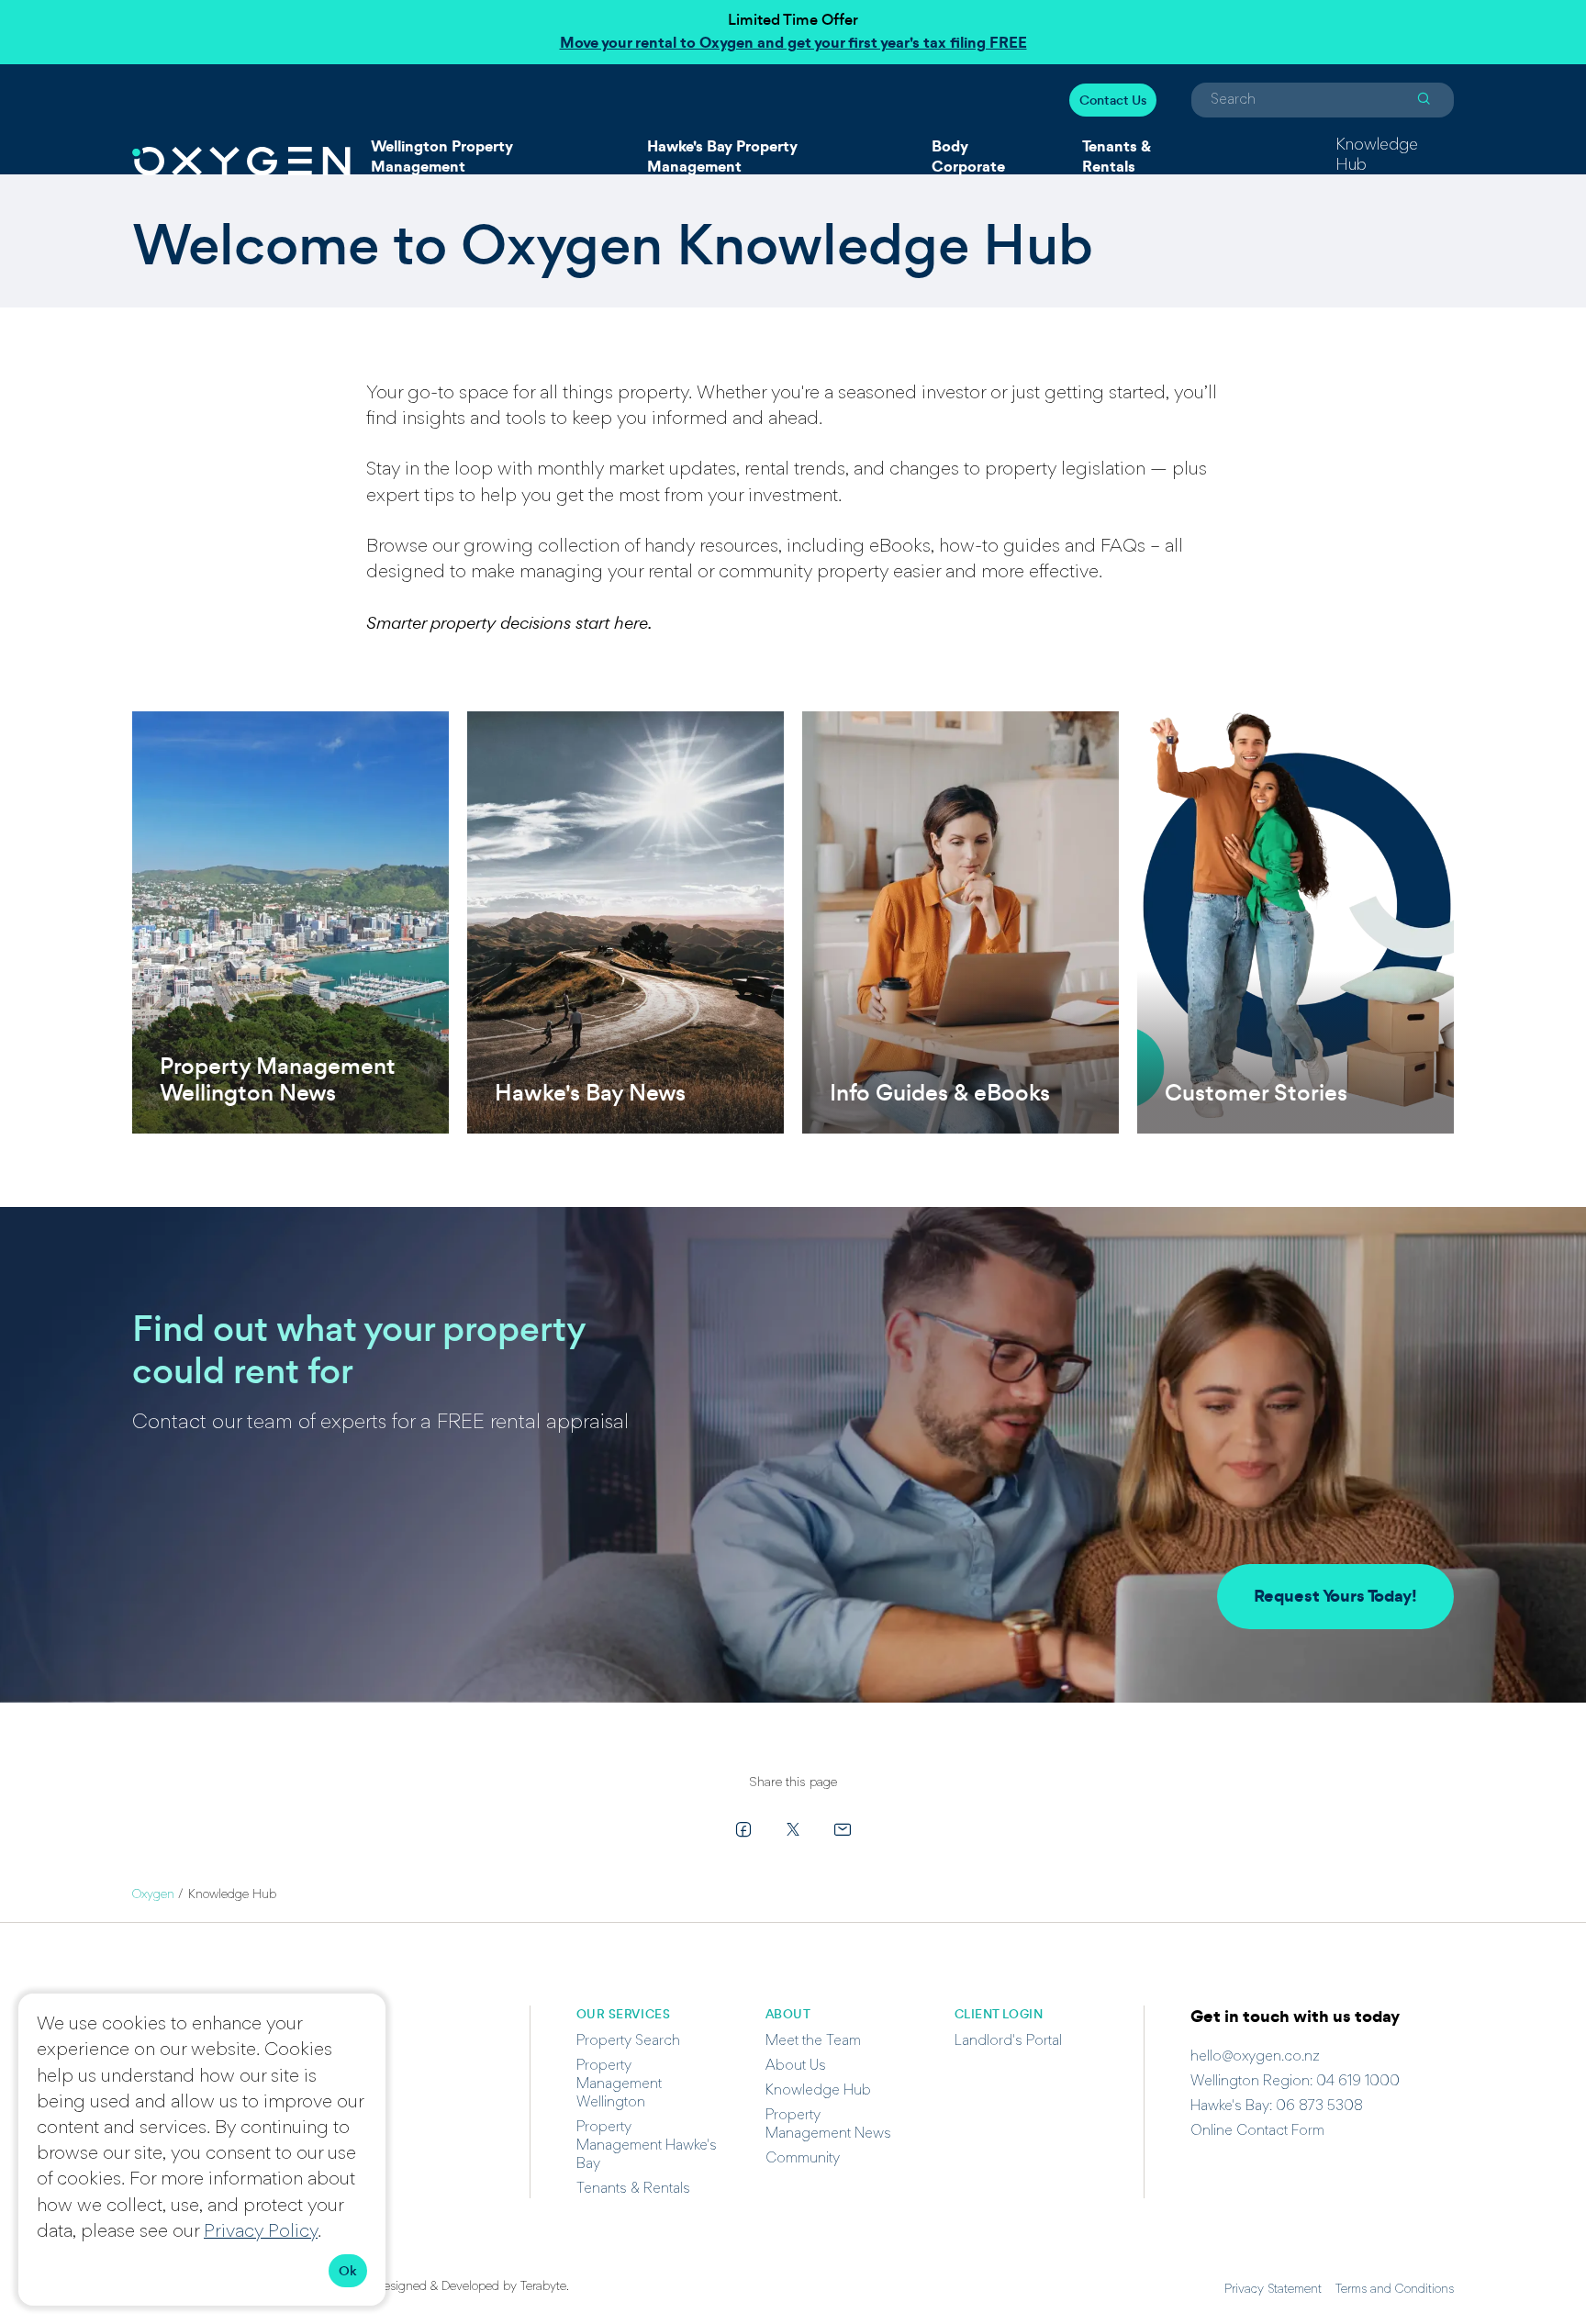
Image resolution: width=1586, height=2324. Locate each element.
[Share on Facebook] (743, 1829)
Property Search (628, 2041)
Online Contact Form (1257, 2131)
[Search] (1424, 100)
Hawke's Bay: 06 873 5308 (1277, 2106)
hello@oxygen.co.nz (1255, 2057)
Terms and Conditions (1395, 2290)
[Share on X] (793, 1829)
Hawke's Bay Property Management (722, 156)
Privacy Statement (1273, 2290)
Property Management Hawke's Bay (647, 2146)
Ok (348, 2271)
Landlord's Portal (1008, 2041)
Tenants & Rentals (1117, 156)
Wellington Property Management (442, 156)
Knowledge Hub (1377, 156)
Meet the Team (813, 2041)
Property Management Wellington (619, 2084)
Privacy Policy (261, 2232)
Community (803, 2159)
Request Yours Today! (1335, 1596)
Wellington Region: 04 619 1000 (1295, 2082)
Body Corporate (968, 156)
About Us (796, 2066)
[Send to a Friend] (843, 1829)
